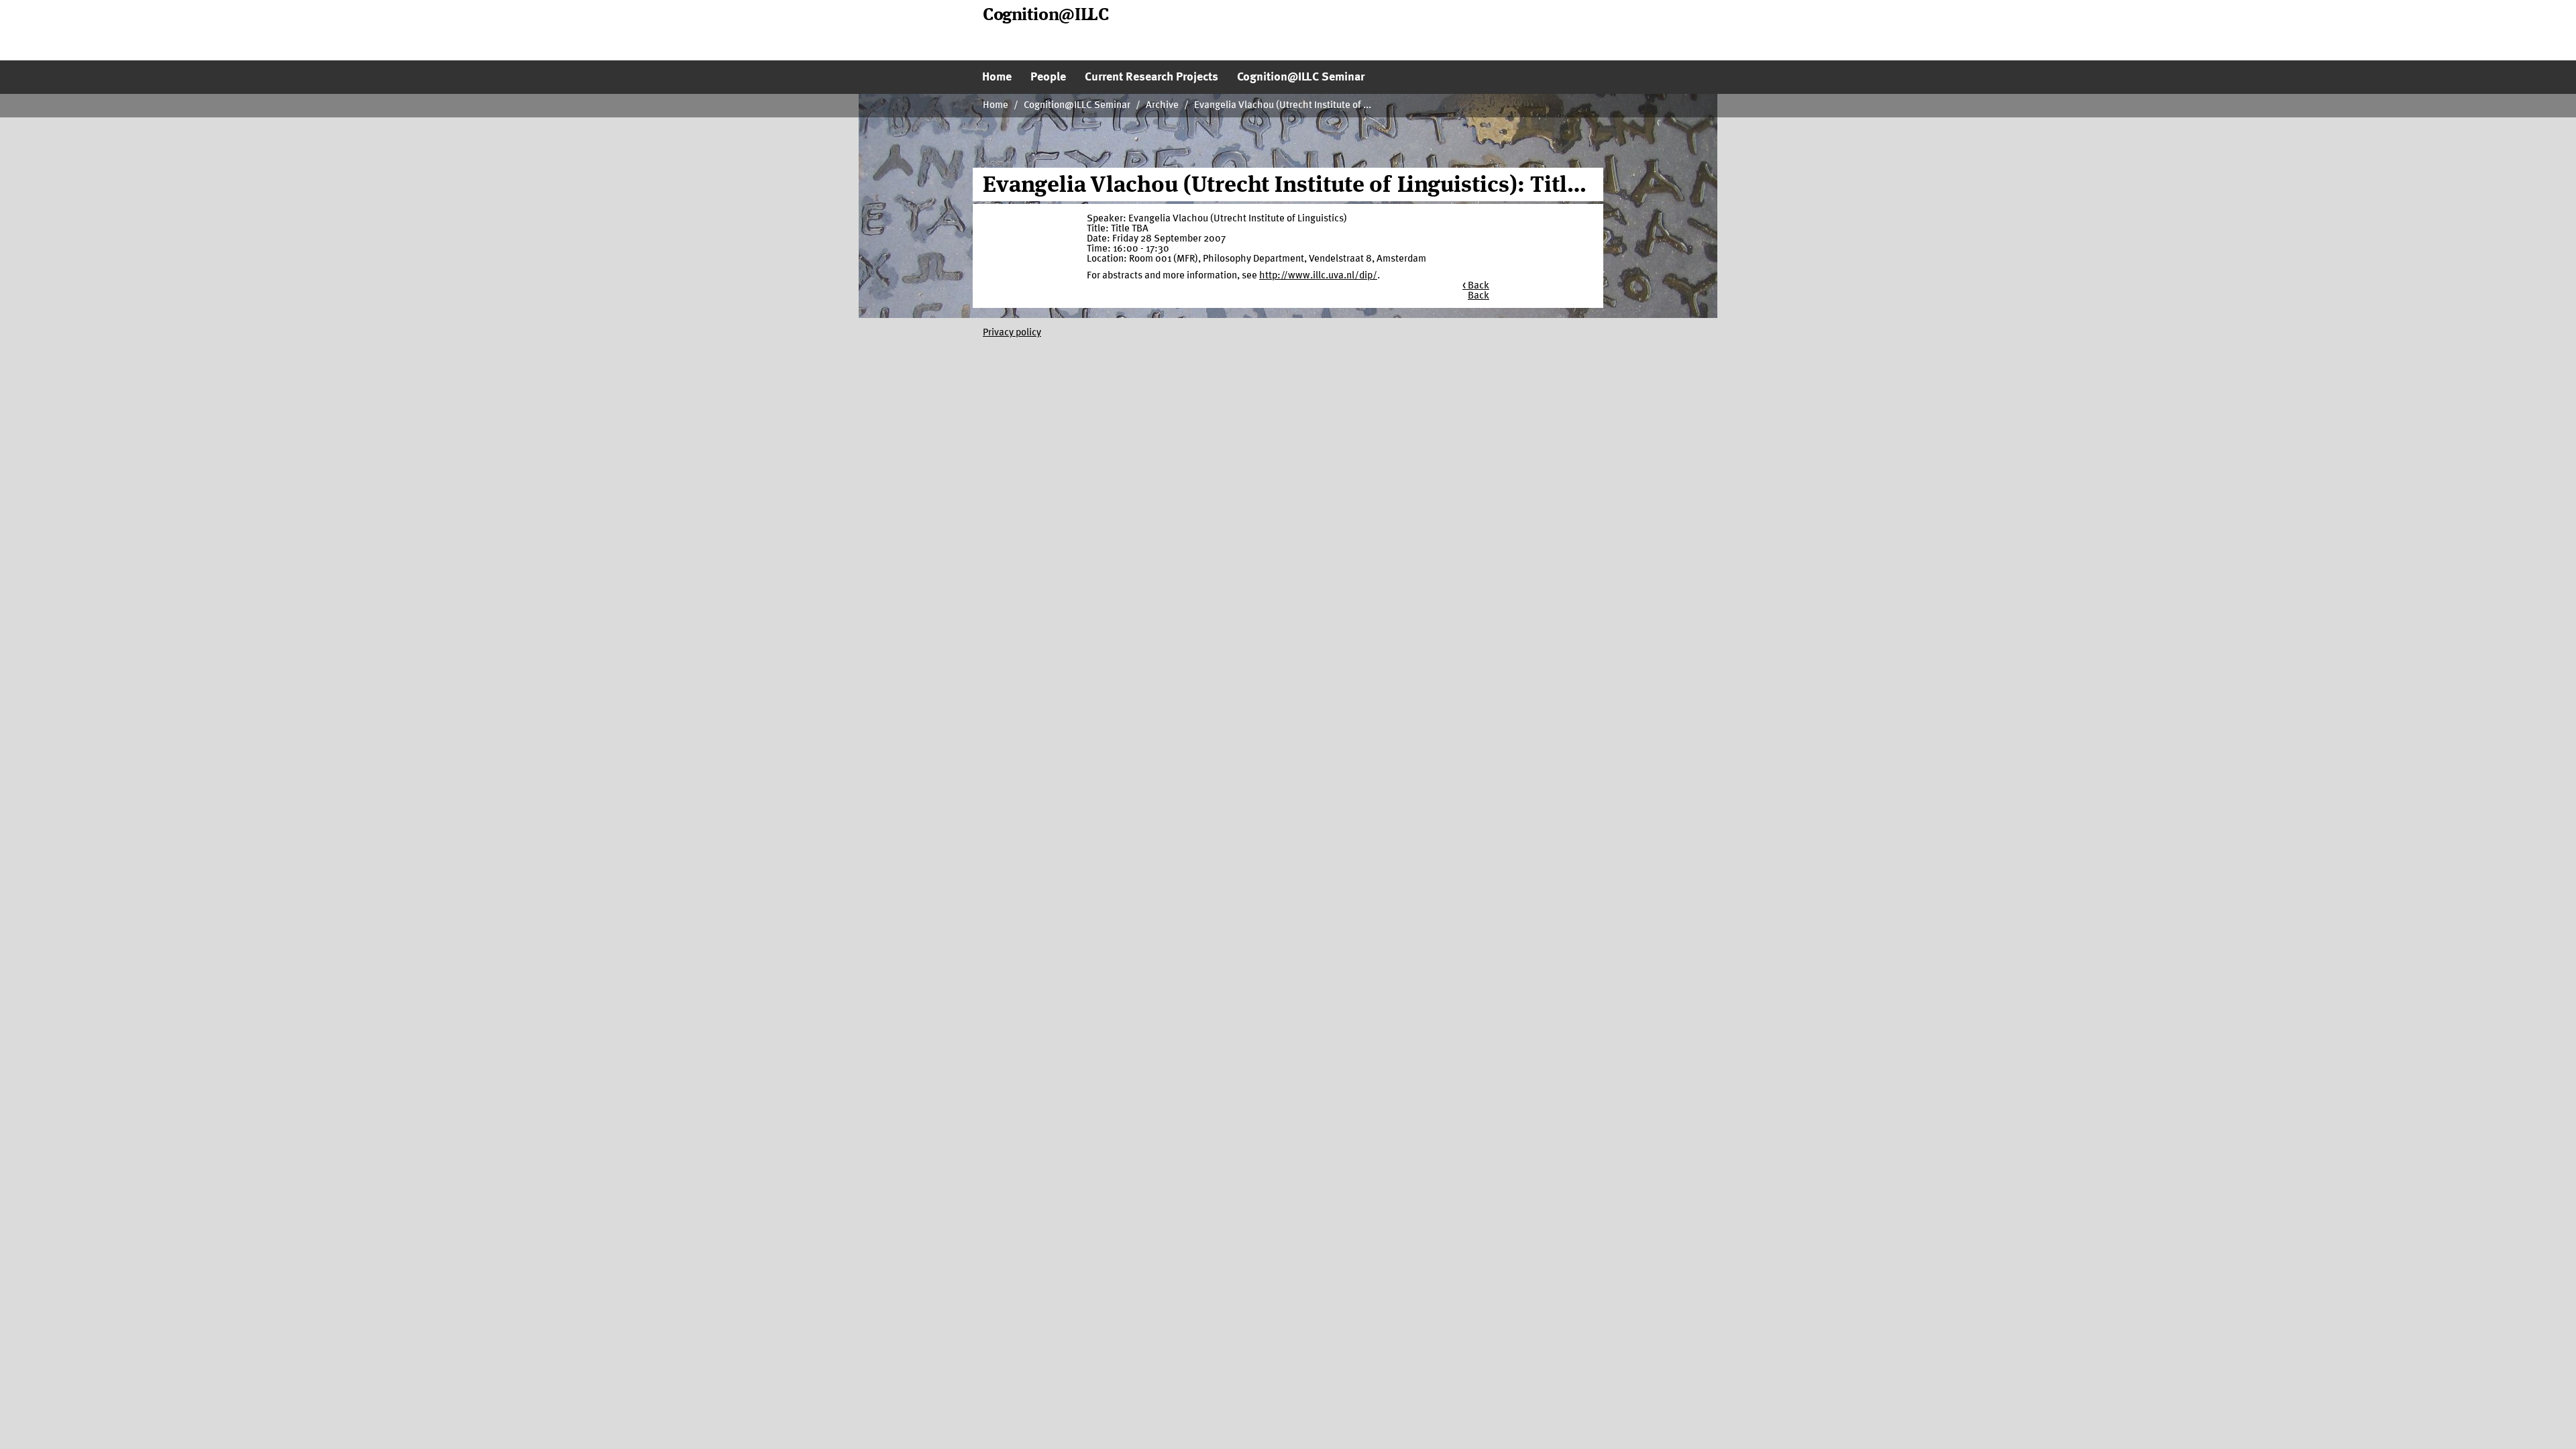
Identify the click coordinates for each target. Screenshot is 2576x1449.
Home (996, 106)
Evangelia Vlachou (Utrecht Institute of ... (1283, 106)
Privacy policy (1012, 333)
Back (1479, 296)
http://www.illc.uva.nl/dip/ (1318, 276)
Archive (1162, 106)
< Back (1476, 286)
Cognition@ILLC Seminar (1077, 106)
